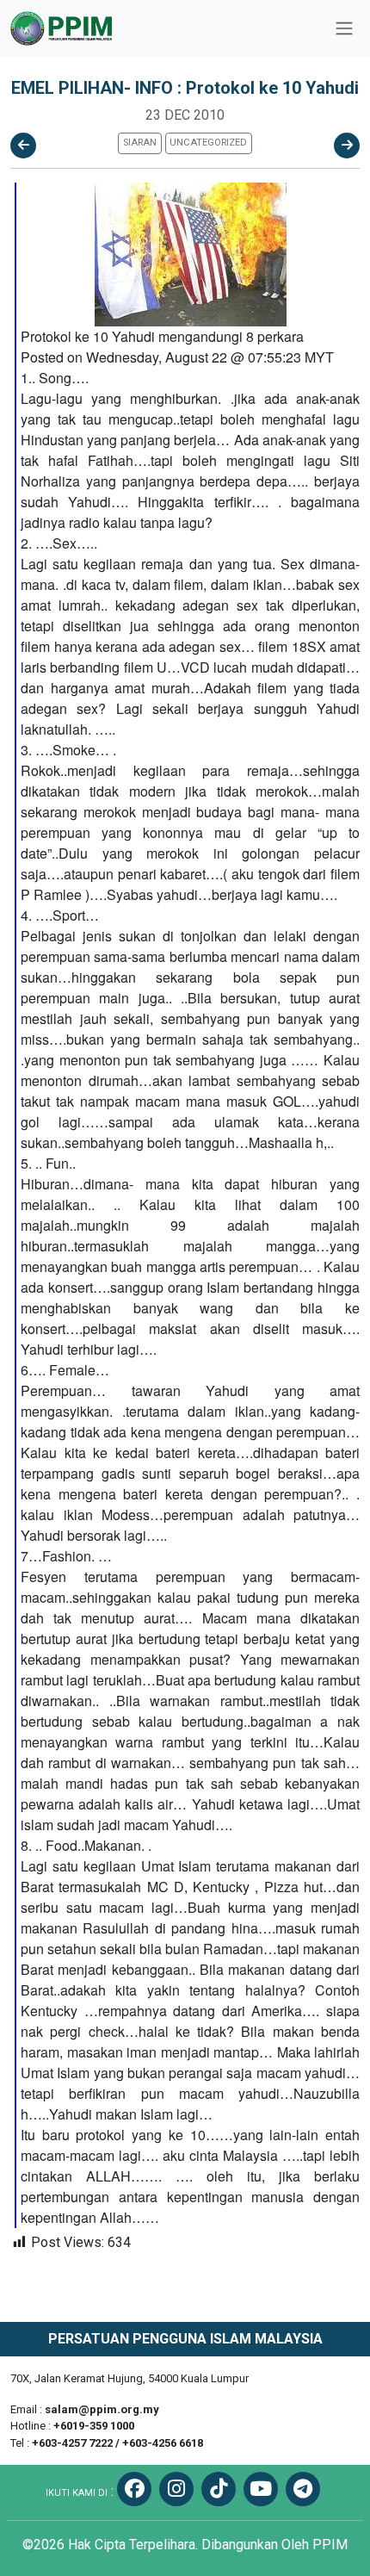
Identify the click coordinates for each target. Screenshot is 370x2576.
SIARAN (140, 143)
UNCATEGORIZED (208, 143)
